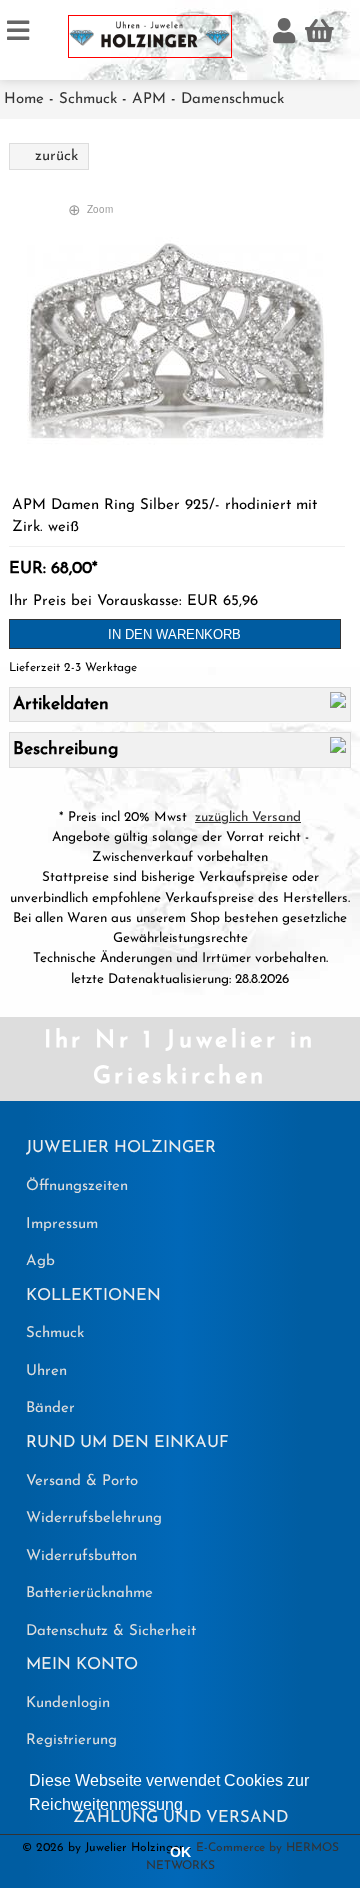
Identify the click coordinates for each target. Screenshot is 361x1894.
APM (149, 99)
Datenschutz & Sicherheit (111, 1631)
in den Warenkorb (174, 634)
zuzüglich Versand (248, 817)
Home (24, 99)
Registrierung (71, 1740)
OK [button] (180, 1852)
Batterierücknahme (89, 1593)
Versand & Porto (82, 1481)
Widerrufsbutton (81, 1556)
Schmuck (88, 99)
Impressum (62, 1224)
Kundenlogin (68, 1703)
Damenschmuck (232, 99)
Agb (40, 1261)
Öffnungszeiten (77, 1186)
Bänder (50, 1408)
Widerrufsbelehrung (94, 1518)
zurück (56, 156)
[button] (190, 1806)
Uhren (46, 1371)
